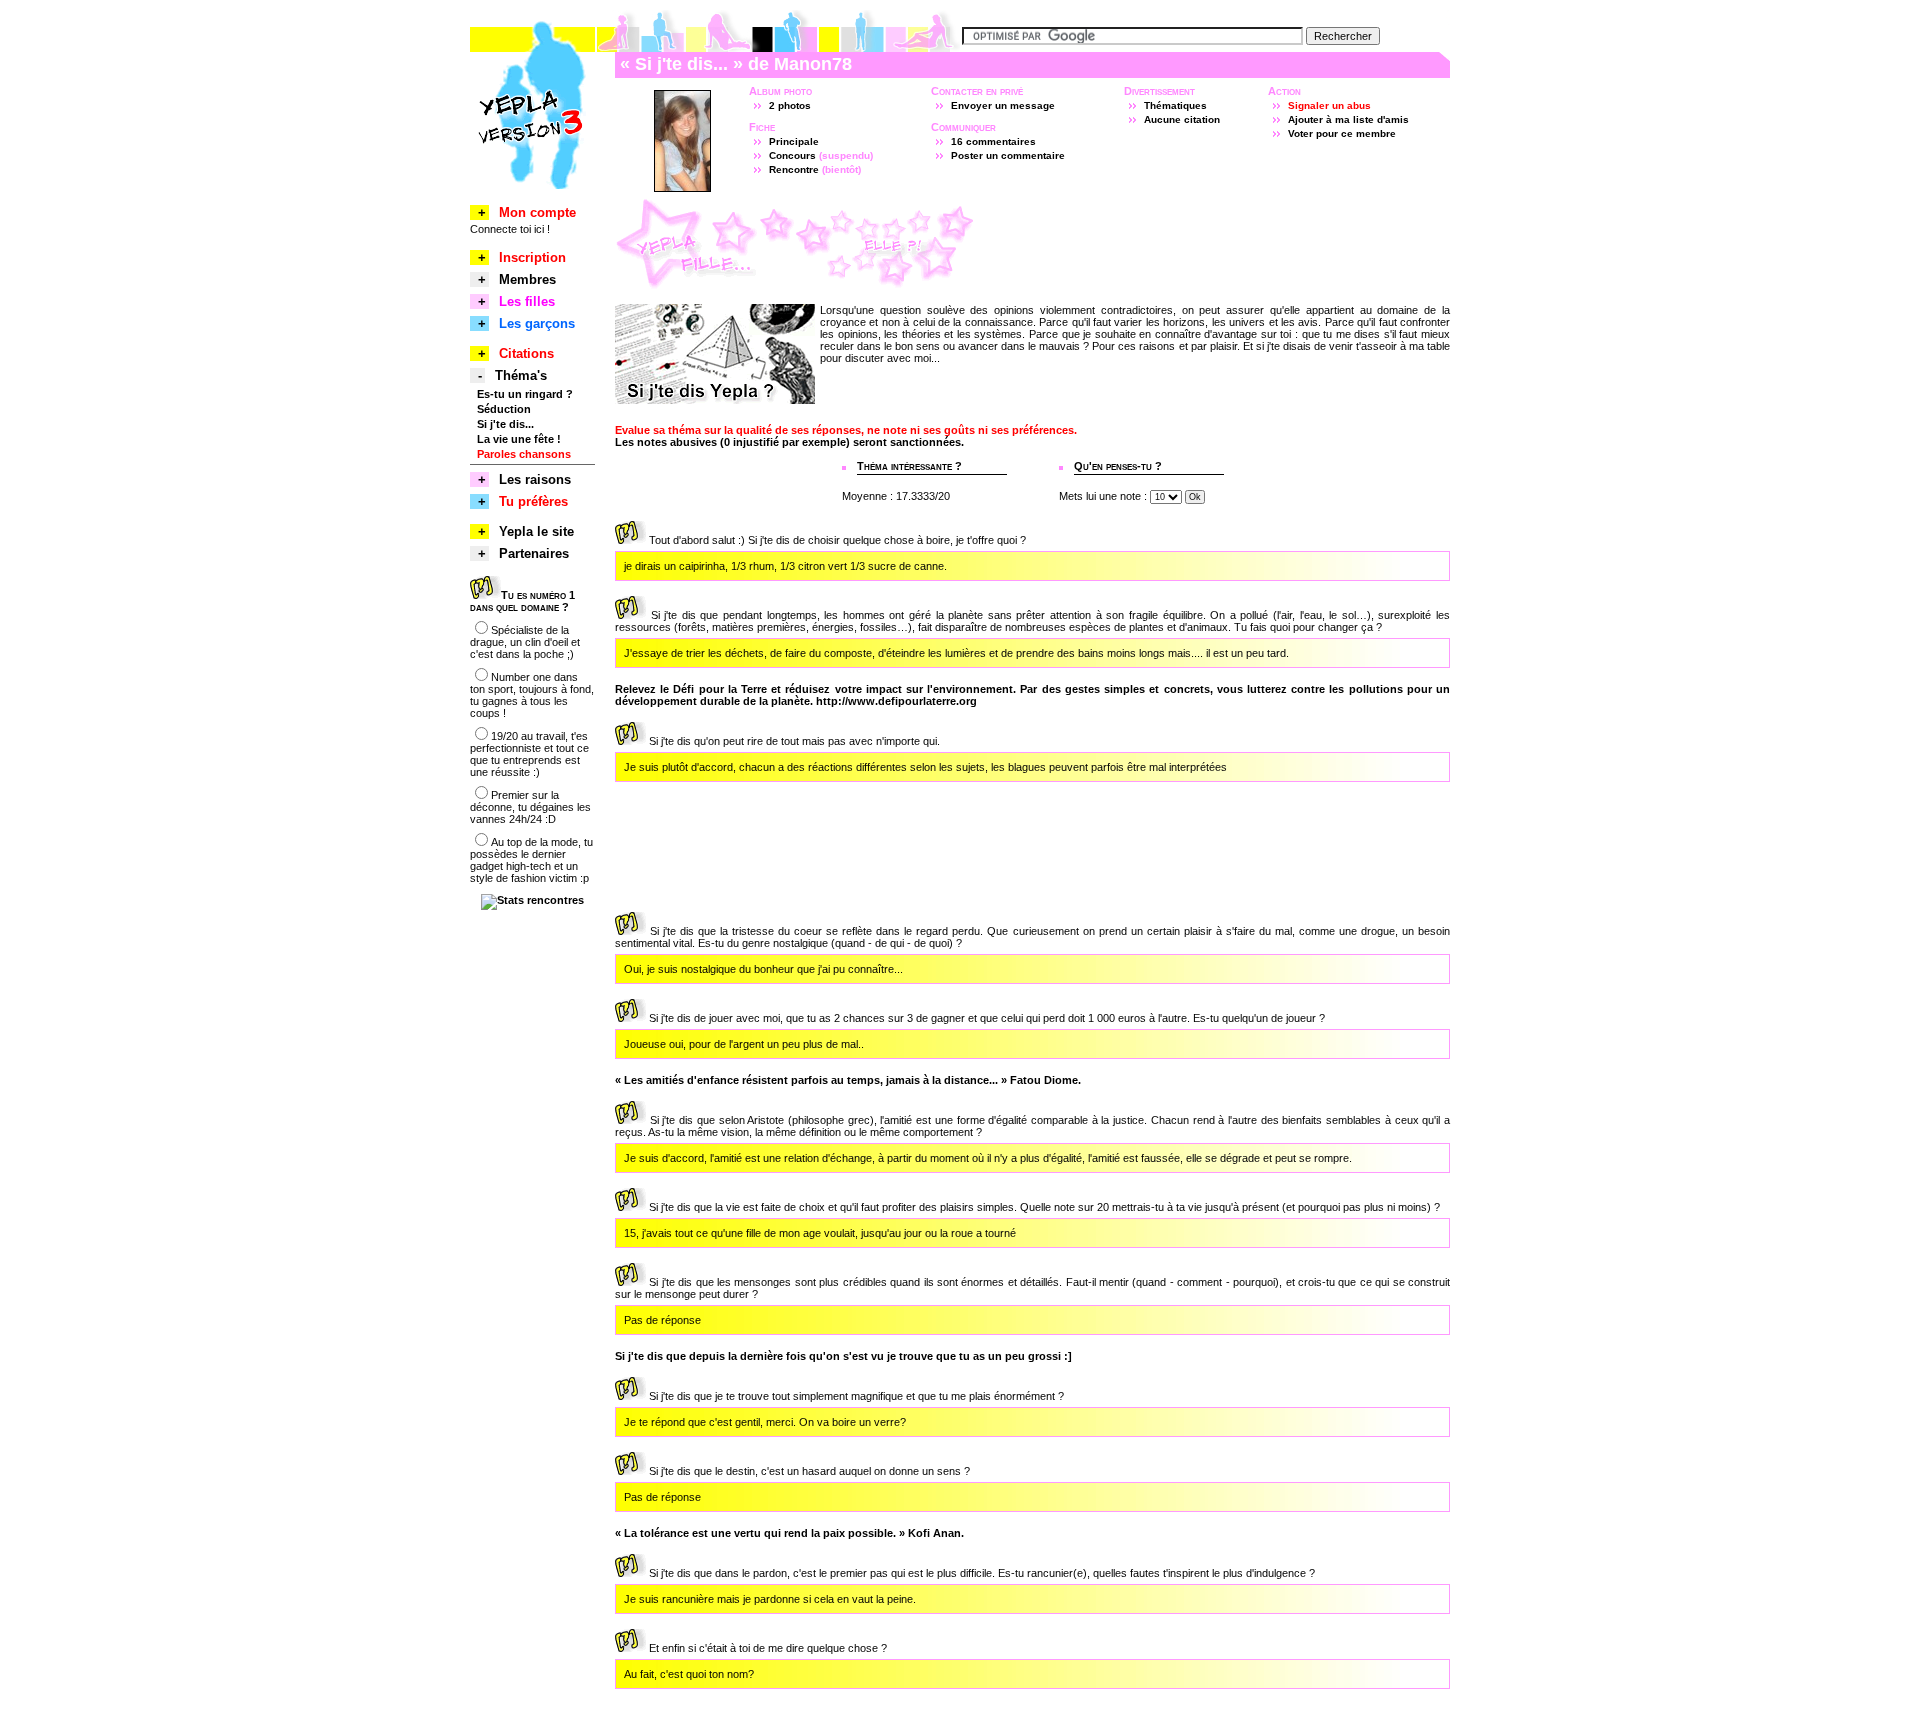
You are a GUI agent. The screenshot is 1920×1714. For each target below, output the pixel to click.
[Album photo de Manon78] (682, 188)
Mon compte (537, 212)
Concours (792, 155)
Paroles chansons (524, 454)
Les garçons (537, 323)
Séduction (504, 409)
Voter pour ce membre (1342, 133)
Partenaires (534, 553)
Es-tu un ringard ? (525, 394)
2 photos (790, 105)
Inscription (532, 257)
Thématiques (1175, 105)
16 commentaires (993, 141)
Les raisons (535, 479)
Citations (526, 353)
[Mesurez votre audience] (532, 900)
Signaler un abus (1329, 105)
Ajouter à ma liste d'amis (1348, 119)
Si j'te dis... (505, 424)
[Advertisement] (1216, 244)
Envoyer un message (1003, 105)
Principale (794, 141)
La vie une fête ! (519, 439)
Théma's (521, 375)
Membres (527, 279)
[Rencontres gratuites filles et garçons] (532, 191)
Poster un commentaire (1008, 155)
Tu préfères (533, 501)
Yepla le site (536, 531)
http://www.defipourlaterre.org (896, 701)
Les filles (527, 301)
